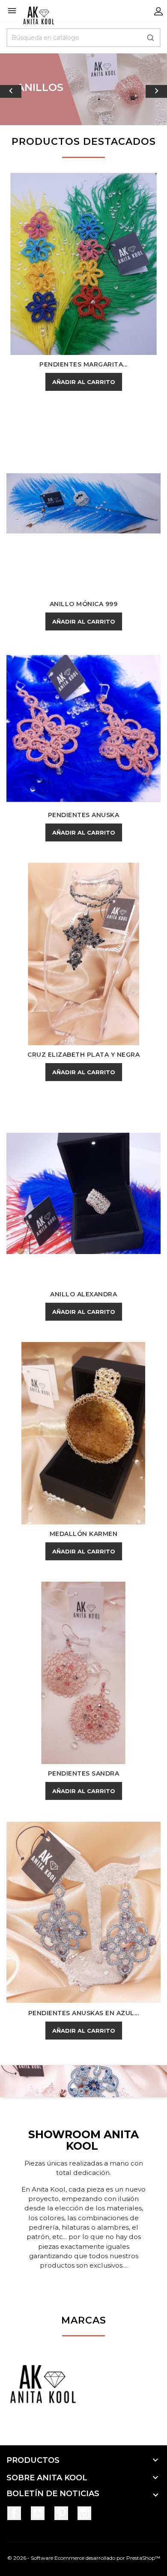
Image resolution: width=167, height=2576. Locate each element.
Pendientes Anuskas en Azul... (84, 2013)
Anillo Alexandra (83, 1294)
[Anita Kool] (43, 2388)
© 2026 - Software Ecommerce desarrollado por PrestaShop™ (84, 2558)
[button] (13, 89)
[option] (83, 89)
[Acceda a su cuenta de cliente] (158, 11)
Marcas (84, 2320)
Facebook (14, 2513)
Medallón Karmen (84, 1534)
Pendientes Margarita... (83, 364)
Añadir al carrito (84, 382)
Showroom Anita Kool (83, 2140)
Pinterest (61, 2513)
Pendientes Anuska (84, 815)
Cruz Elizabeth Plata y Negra (83, 1055)
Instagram (84, 2513)
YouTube (38, 2513)
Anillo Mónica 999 (84, 604)
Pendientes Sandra (84, 1773)
